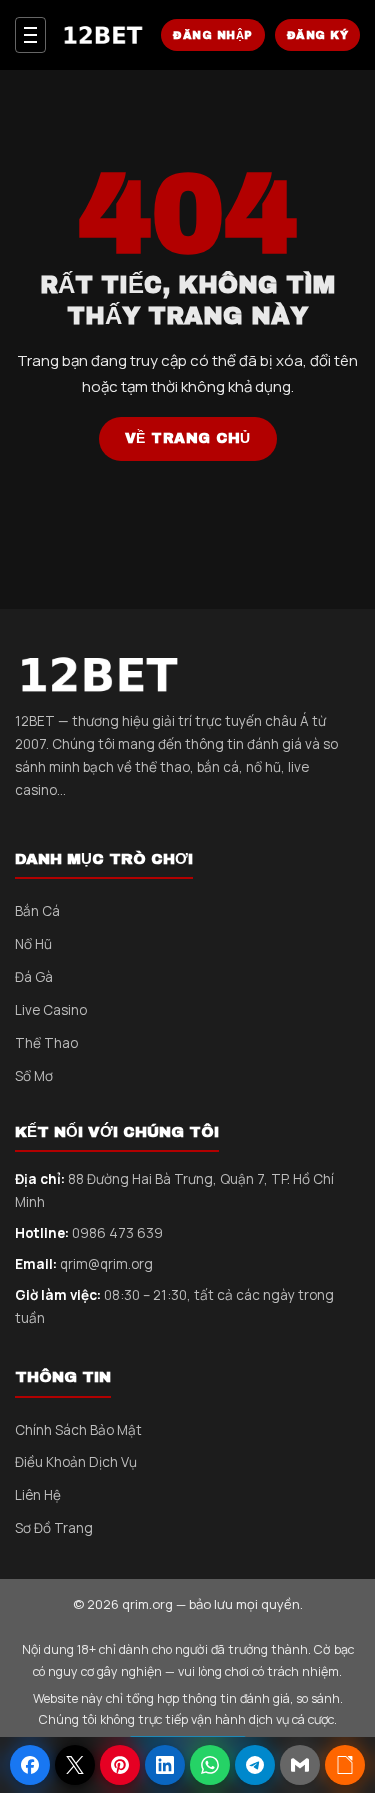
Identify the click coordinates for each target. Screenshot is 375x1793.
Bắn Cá (37, 911)
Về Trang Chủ (188, 438)
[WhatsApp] (210, 1765)
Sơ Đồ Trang (54, 1528)
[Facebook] (30, 1765)
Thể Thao (46, 1043)
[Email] (300, 1765)
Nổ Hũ (33, 944)
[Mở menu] (30, 35)
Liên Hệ (38, 1495)
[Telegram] (255, 1765)
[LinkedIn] (165, 1765)
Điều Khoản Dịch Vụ (76, 1462)
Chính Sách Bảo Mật (78, 1430)
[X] (75, 1765)
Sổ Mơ (34, 1076)
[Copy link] (345, 1765)
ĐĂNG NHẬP (213, 35)
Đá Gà (34, 977)
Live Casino (51, 1010)
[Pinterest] (120, 1765)
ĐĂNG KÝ (318, 35)
